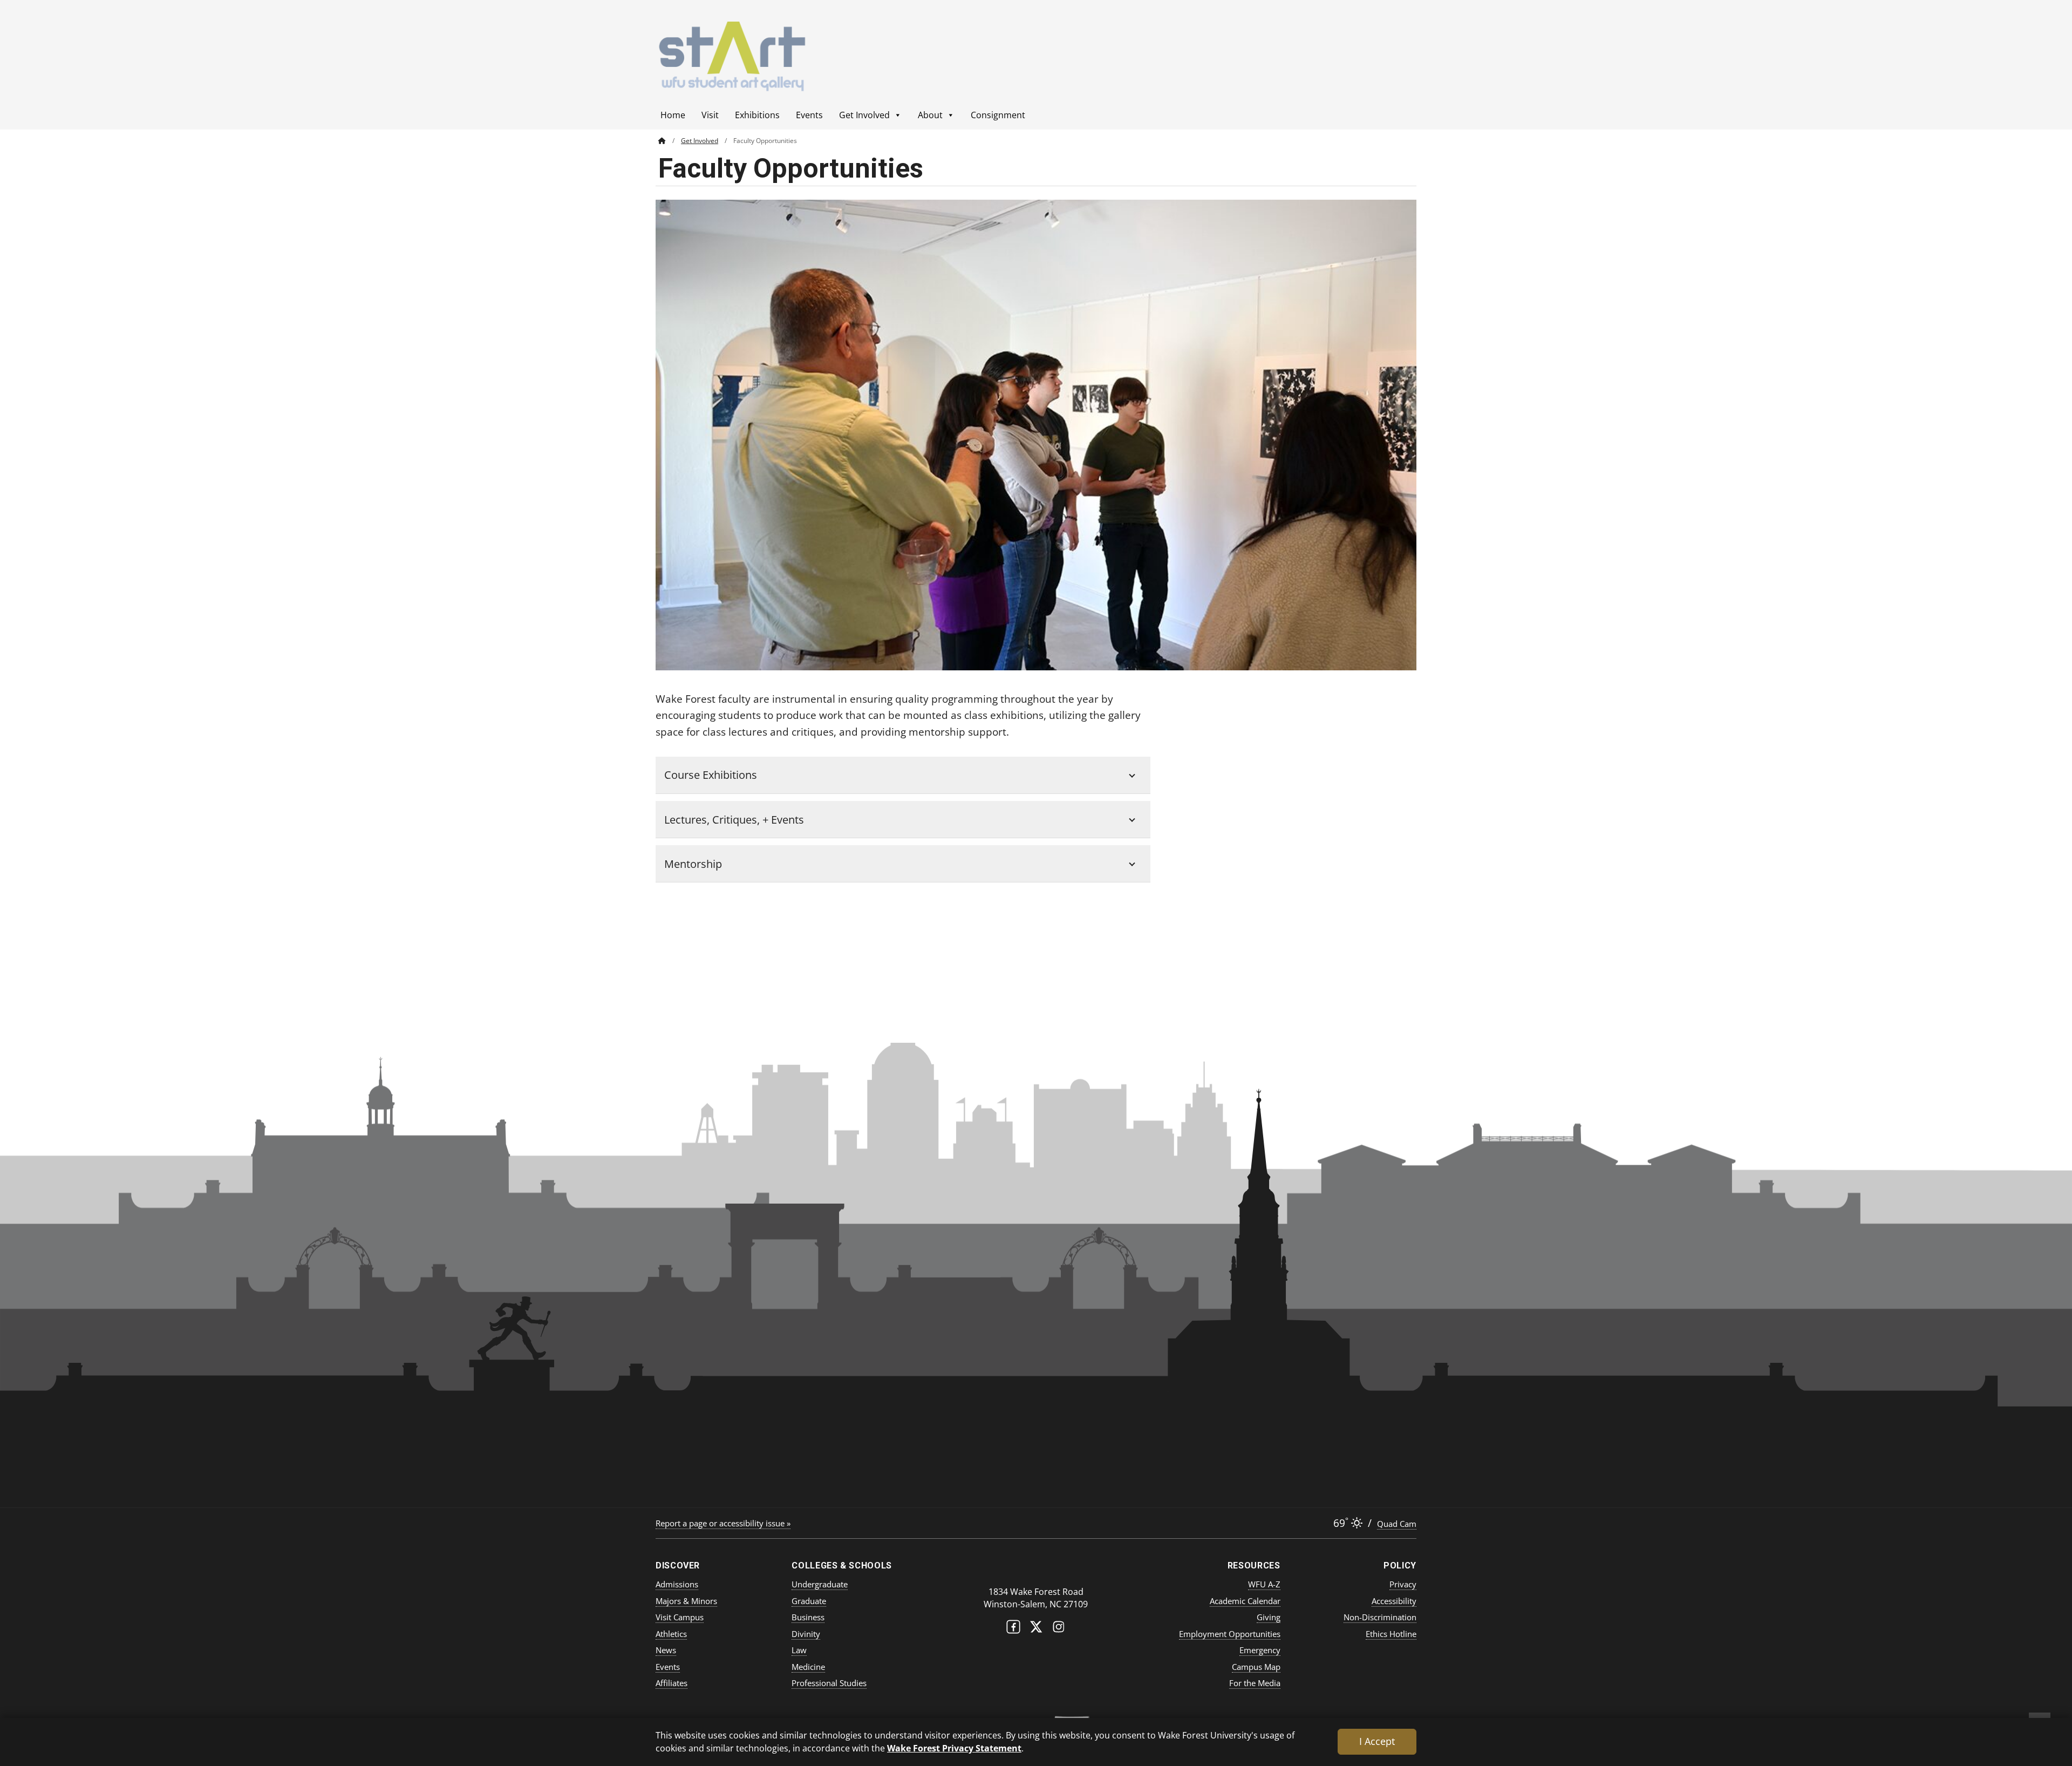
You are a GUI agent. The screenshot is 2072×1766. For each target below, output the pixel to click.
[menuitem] (670, 141)
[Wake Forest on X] (1036, 1629)
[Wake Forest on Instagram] (1059, 1629)
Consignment (998, 115)
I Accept (1377, 1741)
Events (809, 115)
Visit (710, 115)
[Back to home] (662, 141)
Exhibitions (757, 115)
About (930, 115)
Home (673, 115)
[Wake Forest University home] (1036, 1570)
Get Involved (864, 115)
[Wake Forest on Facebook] (1013, 1629)
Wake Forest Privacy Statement (954, 1748)
